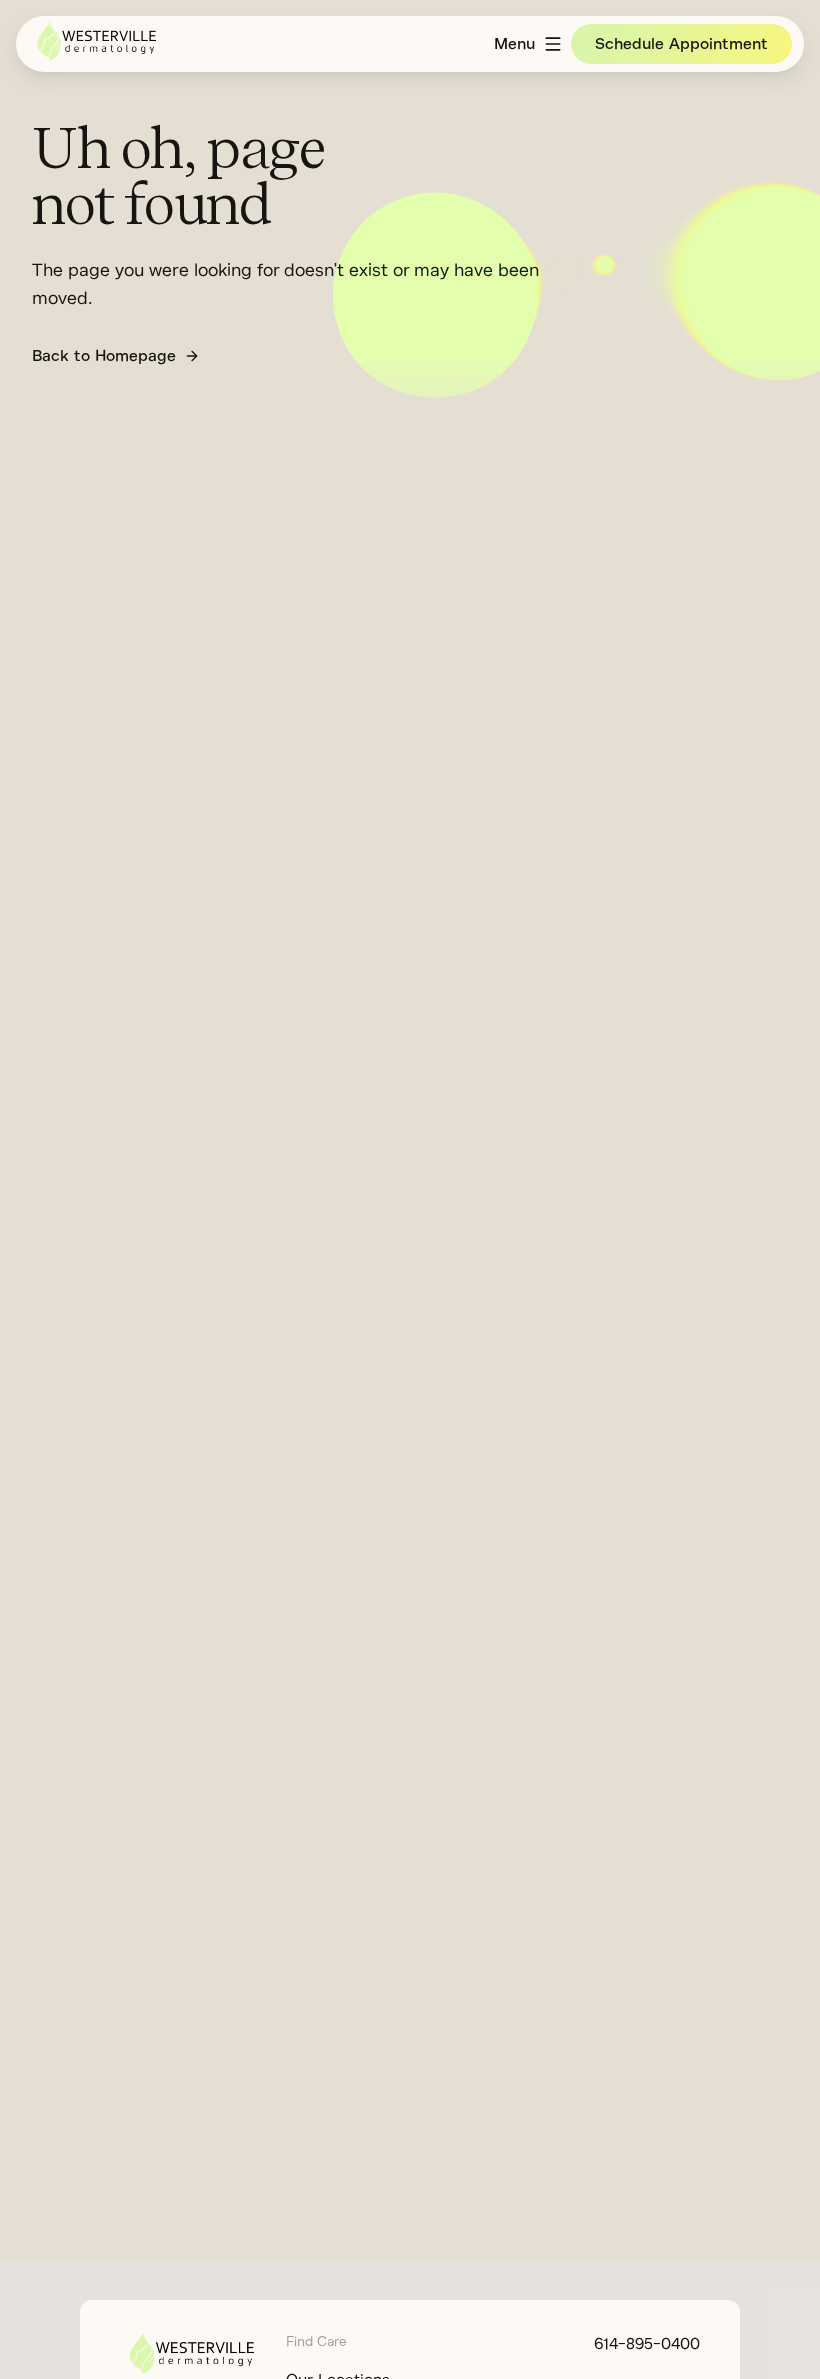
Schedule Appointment (681, 44)
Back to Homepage (104, 356)
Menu (514, 44)
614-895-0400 (647, 2344)
